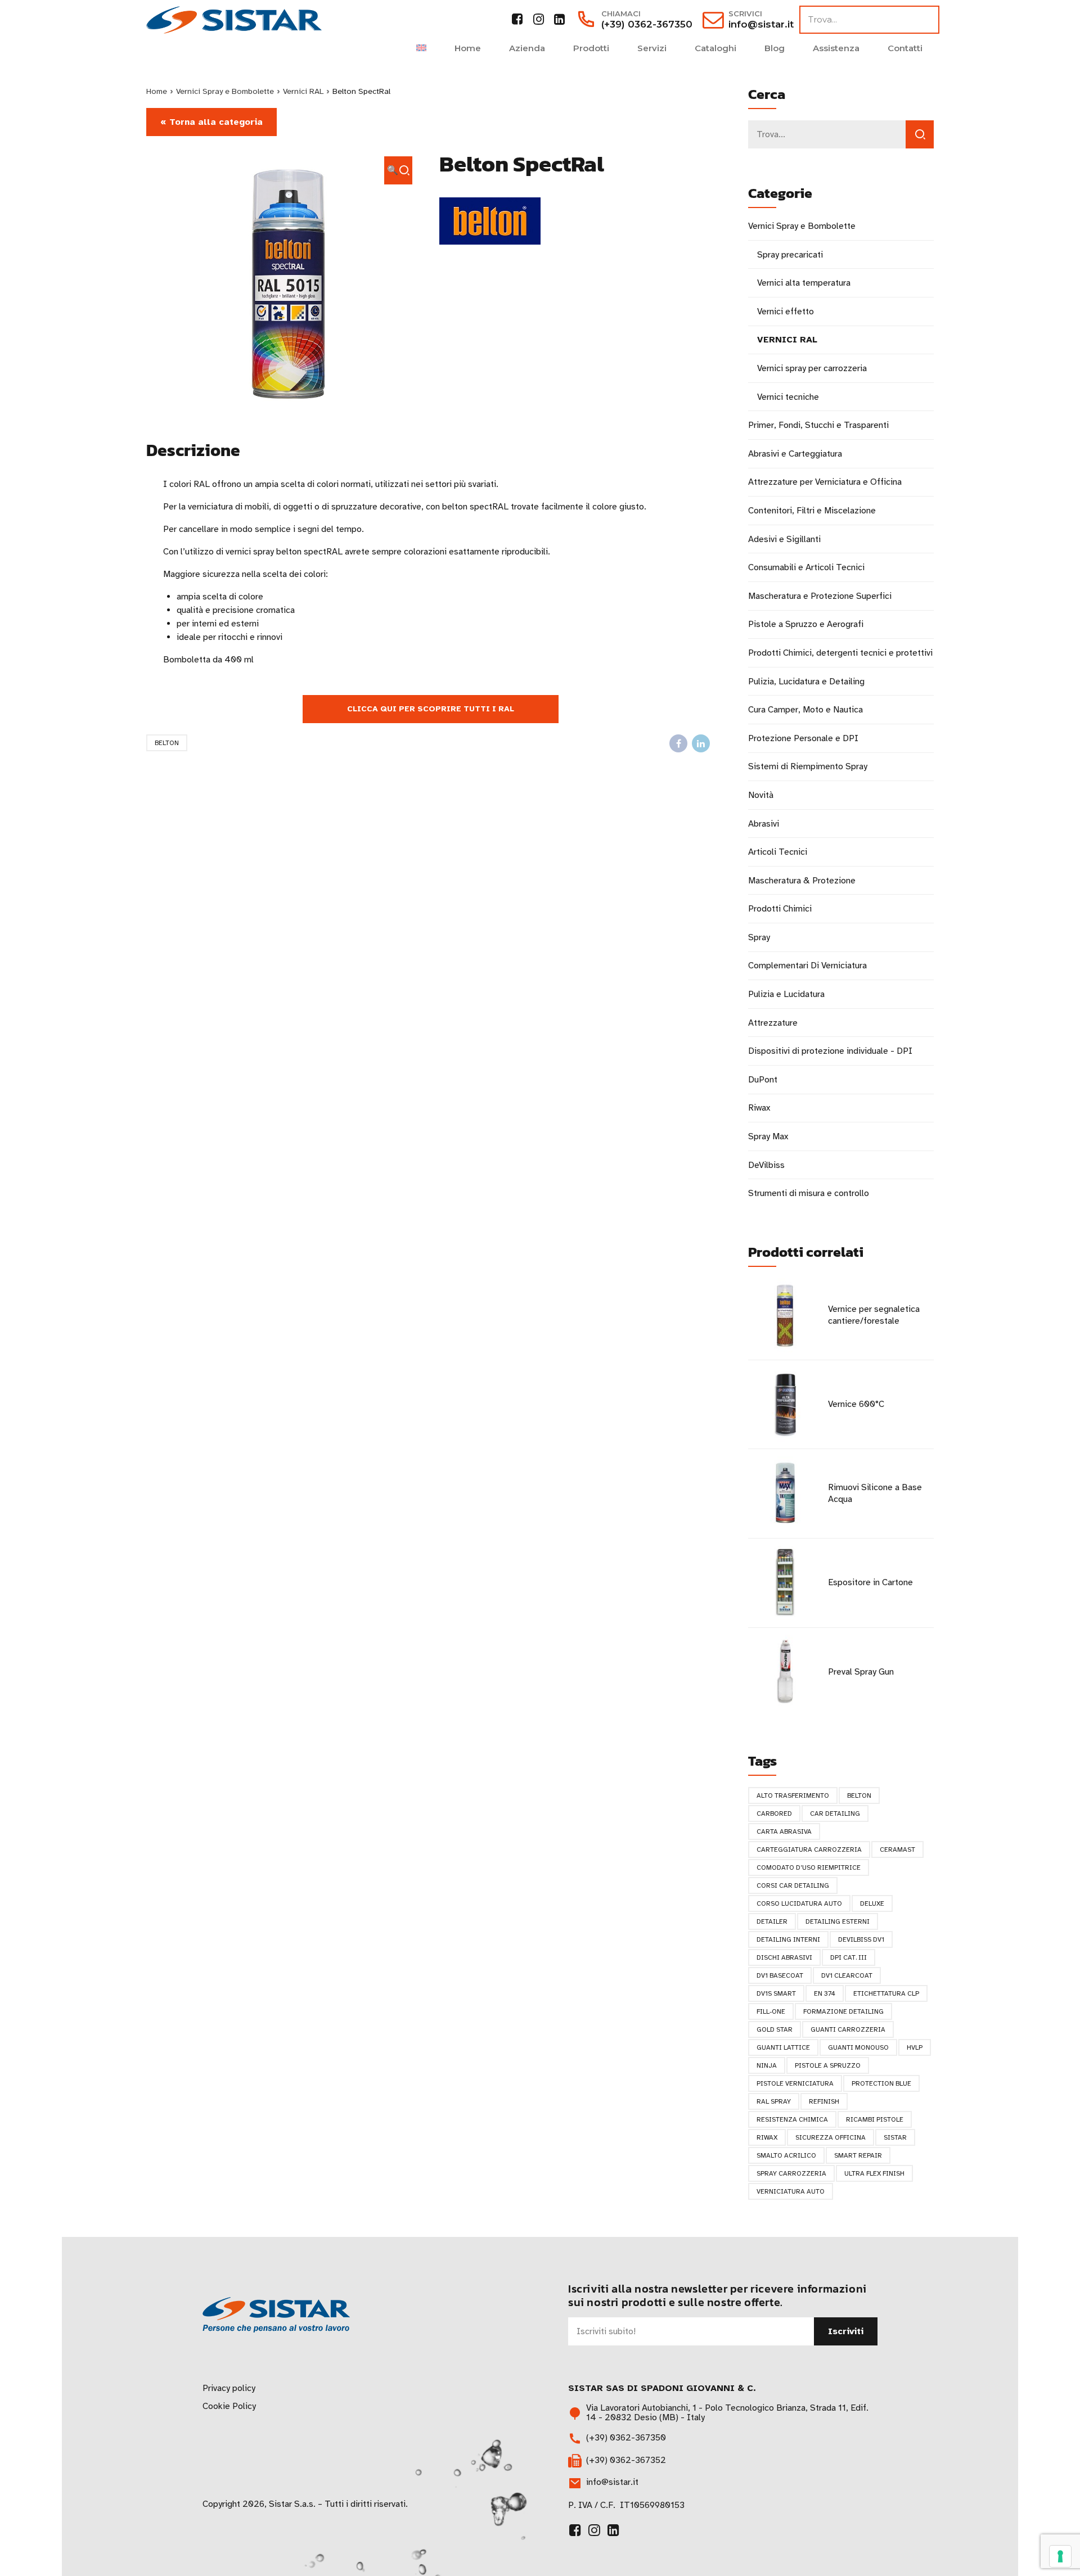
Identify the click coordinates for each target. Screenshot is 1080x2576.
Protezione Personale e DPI (803, 738)
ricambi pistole (875, 2119)
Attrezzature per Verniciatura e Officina (825, 482)
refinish (824, 2101)
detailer (772, 1921)
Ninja (767, 2065)
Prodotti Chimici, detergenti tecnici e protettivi (840, 653)
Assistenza (836, 48)
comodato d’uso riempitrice (809, 1867)
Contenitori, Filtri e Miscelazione (812, 511)
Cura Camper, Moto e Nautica (805, 710)
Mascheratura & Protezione (802, 881)
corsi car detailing (793, 1885)
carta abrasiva (784, 1831)
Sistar (895, 2137)
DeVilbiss (766, 1165)
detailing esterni (838, 1921)
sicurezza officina (831, 2137)
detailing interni (788, 1939)
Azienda (527, 48)
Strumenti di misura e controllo (809, 1193)
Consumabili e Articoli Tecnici (806, 567)
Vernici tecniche (788, 397)
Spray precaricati (790, 255)
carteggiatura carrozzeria (809, 1849)
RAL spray (774, 2101)
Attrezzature (773, 1023)
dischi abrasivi (784, 1957)
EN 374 (825, 1993)
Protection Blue (881, 2083)
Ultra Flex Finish (874, 2173)
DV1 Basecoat (780, 1975)
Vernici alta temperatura (804, 283)
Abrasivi (764, 824)
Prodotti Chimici (780, 909)
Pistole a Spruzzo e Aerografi (806, 624)
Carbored (774, 1813)
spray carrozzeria (791, 2173)
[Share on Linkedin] (701, 743)
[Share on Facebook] (678, 743)
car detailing (835, 1813)
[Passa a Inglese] (421, 48)
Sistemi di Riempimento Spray (808, 766)
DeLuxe (872, 1903)
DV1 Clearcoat (847, 1975)
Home (468, 48)
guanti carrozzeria (848, 2029)
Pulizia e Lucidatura (786, 994)
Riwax (759, 1108)
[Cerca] (920, 134)
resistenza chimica (792, 2119)
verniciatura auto (791, 2191)
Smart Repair (858, 2155)
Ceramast (897, 1849)
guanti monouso (858, 2047)
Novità (761, 795)
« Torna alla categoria (211, 122)
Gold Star (775, 2029)
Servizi (652, 48)
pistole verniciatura (795, 2083)
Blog (775, 48)
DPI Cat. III (849, 1957)
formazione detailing (843, 2011)
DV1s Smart (776, 1993)
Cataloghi (715, 48)
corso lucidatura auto (799, 1903)
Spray (759, 937)
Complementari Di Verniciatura (807, 966)
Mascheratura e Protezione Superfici (820, 596)
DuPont (763, 1080)
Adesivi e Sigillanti (784, 539)
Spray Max (768, 1136)
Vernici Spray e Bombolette (225, 91)
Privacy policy (229, 2388)
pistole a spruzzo (828, 2065)
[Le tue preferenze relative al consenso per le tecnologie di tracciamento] (1060, 2556)
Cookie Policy (229, 2406)
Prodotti (591, 48)
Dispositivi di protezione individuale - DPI (830, 1051)
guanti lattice (783, 2047)
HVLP (915, 2047)
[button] (398, 170)
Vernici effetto (786, 312)
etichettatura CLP (886, 1993)
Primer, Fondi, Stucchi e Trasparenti (818, 425)
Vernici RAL (303, 91)
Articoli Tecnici (778, 852)
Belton (167, 743)
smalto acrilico (786, 2155)
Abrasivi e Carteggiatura (795, 454)
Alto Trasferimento (793, 1795)
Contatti (905, 48)
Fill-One (771, 2011)
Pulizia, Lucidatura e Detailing (806, 682)
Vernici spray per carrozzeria (812, 368)
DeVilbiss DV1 (861, 1939)
